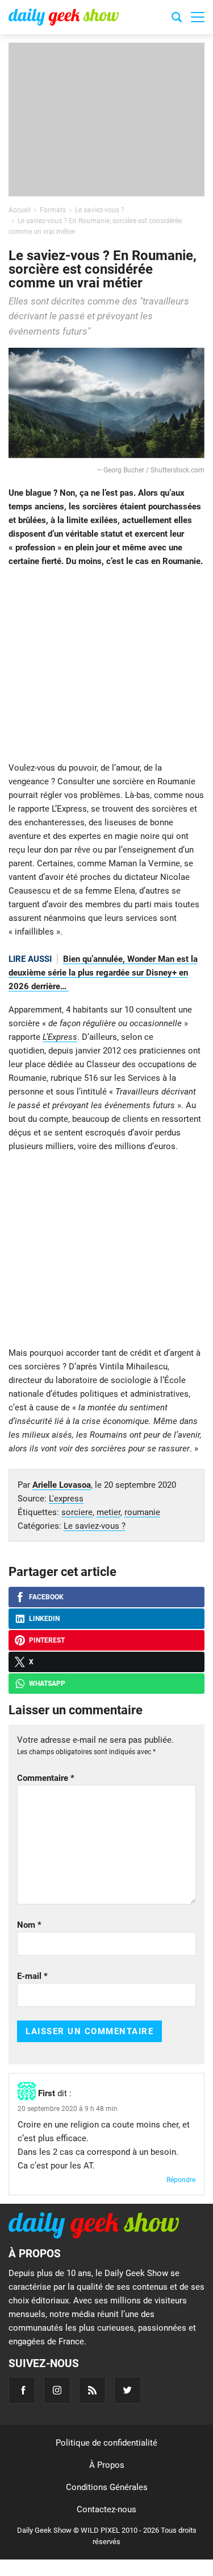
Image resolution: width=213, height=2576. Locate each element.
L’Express (60, 1037)
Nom (29, 1925)
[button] (198, 17)
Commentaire (46, 1778)
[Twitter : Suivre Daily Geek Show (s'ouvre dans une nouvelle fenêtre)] (128, 2390)
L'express (66, 1499)
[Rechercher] (177, 19)
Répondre (181, 2180)
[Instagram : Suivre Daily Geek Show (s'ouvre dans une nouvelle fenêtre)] (57, 2390)
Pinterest (47, 1640)
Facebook (46, 1597)
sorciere (77, 1512)
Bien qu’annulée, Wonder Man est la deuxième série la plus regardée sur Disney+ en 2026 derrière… (103, 973)
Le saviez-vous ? (95, 1526)
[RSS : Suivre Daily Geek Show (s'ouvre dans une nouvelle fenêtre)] (92, 2390)
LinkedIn (44, 1619)
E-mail (32, 1976)
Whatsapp (47, 1684)
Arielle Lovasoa (62, 1485)
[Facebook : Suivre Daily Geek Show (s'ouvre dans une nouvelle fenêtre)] (22, 2390)
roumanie (142, 1512)
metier (108, 1512)
